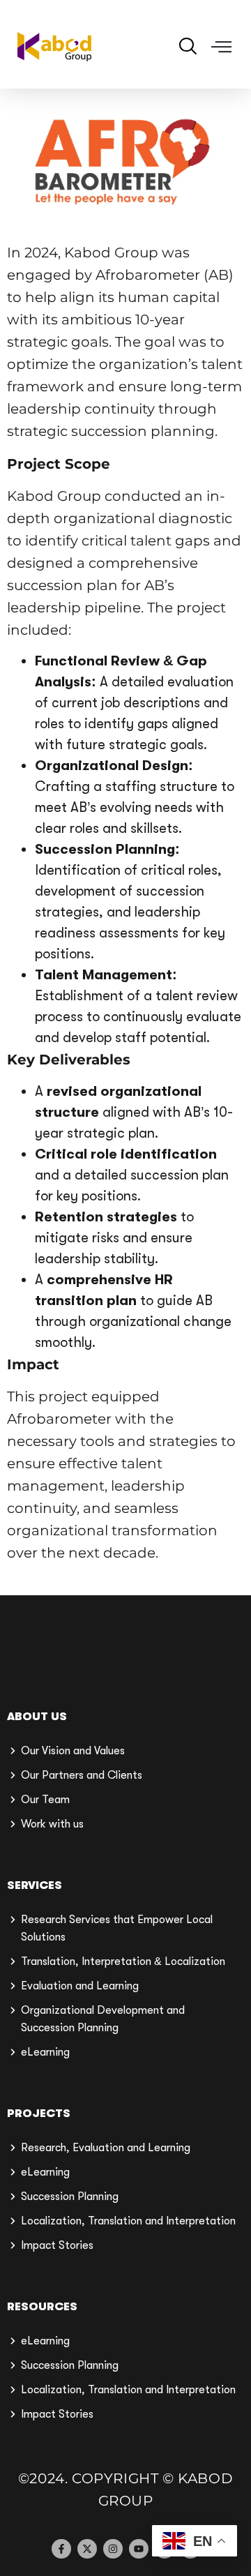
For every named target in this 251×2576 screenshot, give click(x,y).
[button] (222, 47)
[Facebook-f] (61, 2549)
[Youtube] (139, 2549)
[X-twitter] (87, 2549)
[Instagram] (113, 2549)
